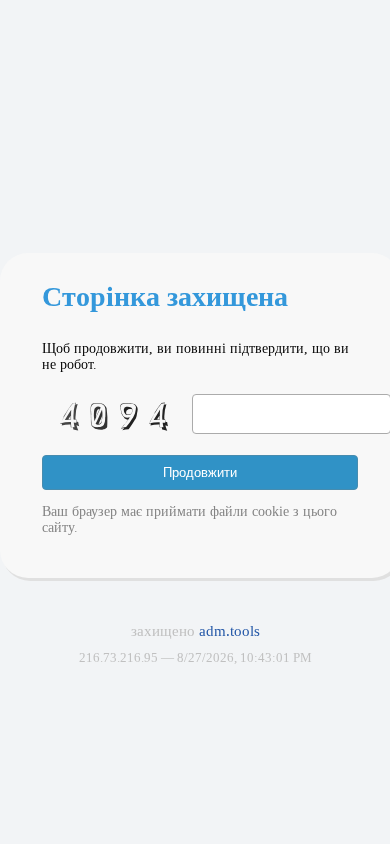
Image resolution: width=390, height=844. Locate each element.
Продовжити (200, 472)
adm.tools (229, 631)
